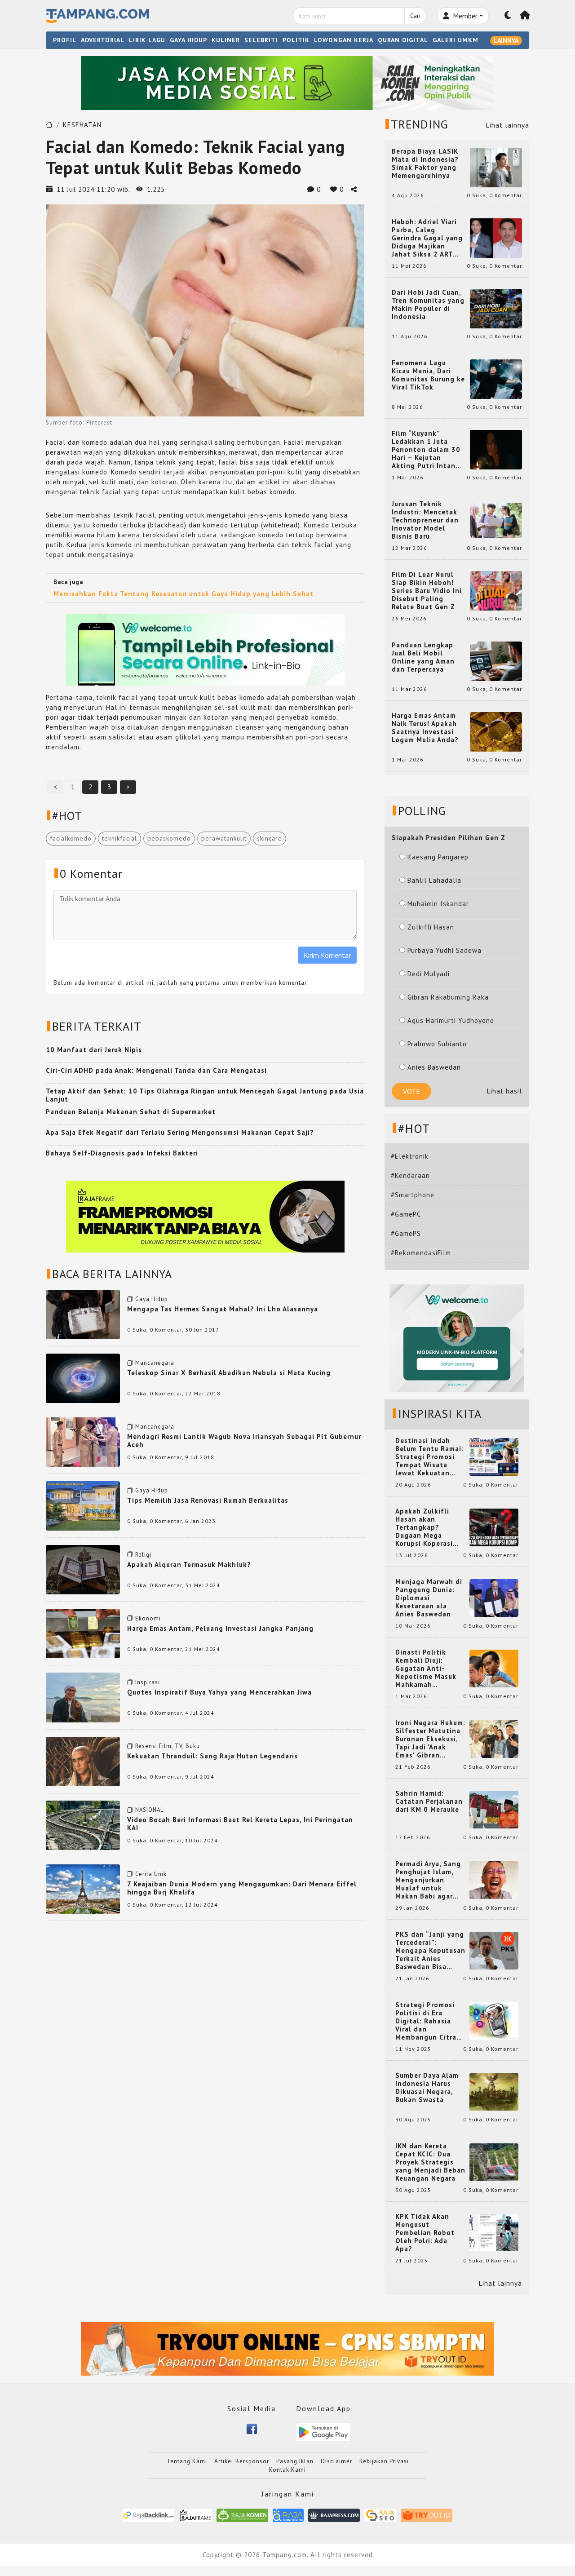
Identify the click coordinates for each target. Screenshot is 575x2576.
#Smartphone (413, 1195)
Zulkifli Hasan (431, 927)
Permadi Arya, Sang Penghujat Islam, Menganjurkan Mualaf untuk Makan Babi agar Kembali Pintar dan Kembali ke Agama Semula (429, 1880)
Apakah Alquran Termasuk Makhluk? (189, 1565)
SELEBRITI (261, 40)
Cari (415, 16)
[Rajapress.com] (334, 2515)
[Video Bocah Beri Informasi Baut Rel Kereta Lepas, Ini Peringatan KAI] (83, 1825)
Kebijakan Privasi (384, 2461)
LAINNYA (506, 40)
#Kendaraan (410, 1175)
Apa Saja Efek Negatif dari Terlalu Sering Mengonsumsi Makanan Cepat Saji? (180, 1132)
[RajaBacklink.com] (148, 2515)
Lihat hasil (504, 1091)
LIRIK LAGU (147, 40)
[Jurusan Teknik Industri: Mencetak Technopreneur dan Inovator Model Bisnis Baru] (496, 520)
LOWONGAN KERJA (344, 40)
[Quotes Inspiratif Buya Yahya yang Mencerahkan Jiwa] (83, 1697)
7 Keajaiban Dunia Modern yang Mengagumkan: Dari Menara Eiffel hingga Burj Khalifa (242, 1888)
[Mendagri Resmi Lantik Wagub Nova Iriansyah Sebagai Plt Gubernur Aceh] (83, 1441)
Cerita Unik (151, 1874)
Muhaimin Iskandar (438, 904)
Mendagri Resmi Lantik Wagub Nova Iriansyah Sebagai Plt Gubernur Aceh (244, 1441)
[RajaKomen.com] (242, 2515)
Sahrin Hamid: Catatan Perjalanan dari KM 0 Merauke (429, 1801)
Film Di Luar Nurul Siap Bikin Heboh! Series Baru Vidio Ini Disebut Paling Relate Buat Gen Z (427, 591)
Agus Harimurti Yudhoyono (451, 1020)
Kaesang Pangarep (438, 857)
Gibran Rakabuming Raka (448, 997)
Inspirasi (148, 1682)
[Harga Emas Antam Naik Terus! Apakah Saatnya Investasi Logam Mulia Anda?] (496, 731)
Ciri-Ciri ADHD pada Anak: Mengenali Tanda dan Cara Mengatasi (156, 1070)
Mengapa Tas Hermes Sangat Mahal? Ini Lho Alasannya (223, 1309)
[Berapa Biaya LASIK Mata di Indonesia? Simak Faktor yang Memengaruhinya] (496, 167)
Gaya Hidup (152, 1299)
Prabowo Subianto (437, 1044)
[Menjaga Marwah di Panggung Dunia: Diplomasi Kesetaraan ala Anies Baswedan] (494, 1597)
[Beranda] (525, 16)
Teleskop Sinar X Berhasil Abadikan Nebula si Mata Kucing (229, 1373)
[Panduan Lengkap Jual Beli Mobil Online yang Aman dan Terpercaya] (496, 661)
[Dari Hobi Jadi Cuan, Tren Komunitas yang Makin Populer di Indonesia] (496, 308)
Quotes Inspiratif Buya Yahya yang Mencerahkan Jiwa (219, 1692)
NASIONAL (149, 1810)
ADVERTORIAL (103, 40)
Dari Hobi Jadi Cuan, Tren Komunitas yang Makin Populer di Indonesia (428, 305)
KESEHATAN (82, 125)
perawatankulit (224, 838)
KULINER (226, 40)
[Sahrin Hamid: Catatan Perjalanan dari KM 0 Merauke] (494, 1809)
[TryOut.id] (427, 2515)
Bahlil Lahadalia (434, 880)
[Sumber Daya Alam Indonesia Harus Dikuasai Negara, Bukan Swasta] (494, 2091)
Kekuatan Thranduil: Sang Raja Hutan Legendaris (212, 1756)
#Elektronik (410, 1156)
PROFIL (65, 40)
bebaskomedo (169, 838)
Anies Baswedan (434, 1067)
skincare (270, 838)
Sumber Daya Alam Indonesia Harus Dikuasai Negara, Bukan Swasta (427, 2088)
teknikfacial (119, 838)
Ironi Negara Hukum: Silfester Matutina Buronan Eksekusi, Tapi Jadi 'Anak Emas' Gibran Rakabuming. (430, 1739)
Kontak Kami (287, 2470)
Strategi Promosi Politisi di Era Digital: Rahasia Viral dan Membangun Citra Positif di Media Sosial (426, 2021)
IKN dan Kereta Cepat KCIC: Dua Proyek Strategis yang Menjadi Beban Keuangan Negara (430, 2162)
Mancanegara (155, 1363)
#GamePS (406, 1233)
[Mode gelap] (508, 16)
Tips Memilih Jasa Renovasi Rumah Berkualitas (208, 1500)
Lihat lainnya (508, 125)
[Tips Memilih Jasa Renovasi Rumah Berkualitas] (83, 1505)
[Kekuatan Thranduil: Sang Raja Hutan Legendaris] (83, 1761)
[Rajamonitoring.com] (288, 2515)
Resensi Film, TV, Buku (168, 1746)
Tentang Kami (187, 2461)
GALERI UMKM (456, 40)
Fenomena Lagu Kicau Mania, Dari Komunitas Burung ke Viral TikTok (428, 375)
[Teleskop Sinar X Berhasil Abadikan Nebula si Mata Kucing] (83, 1378)
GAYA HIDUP (188, 40)
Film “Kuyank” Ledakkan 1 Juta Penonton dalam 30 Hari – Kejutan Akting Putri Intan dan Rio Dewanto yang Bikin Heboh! (426, 450)
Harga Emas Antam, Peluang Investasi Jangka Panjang (220, 1628)
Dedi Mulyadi (429, 974)
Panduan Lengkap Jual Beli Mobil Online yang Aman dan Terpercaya (423, 657)
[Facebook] (252, 2428)
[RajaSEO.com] (380, 2515)
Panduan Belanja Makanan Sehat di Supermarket (131, 1112)
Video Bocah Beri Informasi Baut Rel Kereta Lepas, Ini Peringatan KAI (240, 1824)
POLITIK (296, 40)
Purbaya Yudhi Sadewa (445, 950)
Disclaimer (336, 2461)
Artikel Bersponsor (242, 2461)
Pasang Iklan (295, 2461)
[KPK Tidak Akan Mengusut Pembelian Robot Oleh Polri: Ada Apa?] (494, 2232)
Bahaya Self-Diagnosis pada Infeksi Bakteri (122, 1153)
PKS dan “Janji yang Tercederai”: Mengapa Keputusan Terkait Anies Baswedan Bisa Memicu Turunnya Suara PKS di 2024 (430, 1951)
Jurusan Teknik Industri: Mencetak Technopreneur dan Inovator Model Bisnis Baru (425, 520)
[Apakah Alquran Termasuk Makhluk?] (83, 1569)
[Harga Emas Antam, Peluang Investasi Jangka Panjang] (83, 1633)
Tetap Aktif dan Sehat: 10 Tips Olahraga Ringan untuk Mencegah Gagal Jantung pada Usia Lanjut (205, 1095)
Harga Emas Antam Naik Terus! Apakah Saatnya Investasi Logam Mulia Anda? (425, 728)
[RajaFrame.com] (195, 2515)
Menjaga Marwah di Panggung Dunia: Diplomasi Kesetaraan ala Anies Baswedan (429, 1598)
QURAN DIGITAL (403, 40)
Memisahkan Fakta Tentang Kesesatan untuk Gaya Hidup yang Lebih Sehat (184, 594)
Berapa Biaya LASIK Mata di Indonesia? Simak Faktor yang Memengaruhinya (425, 164)
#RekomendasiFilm (421, 1253)
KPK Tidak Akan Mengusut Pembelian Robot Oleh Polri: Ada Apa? (425, 2233)
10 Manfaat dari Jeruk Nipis (94, 1050)
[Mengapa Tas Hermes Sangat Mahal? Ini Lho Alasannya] (83, 1314)
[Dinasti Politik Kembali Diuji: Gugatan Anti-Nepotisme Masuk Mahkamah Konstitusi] (494, 1668)
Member (464, 16)
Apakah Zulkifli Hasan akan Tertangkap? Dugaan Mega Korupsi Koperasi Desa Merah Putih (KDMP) (426, 1527)
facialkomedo (71, 838)
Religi (143, 1555)
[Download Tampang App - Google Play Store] (323, 2432)
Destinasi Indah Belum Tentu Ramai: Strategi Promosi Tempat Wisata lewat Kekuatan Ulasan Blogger (429, 1457)
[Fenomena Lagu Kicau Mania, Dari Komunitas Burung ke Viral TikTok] (496, 378)
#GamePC (406, 1214)
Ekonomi (148, 1618)
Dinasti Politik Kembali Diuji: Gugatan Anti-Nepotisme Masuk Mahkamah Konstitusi (426, 1669)
